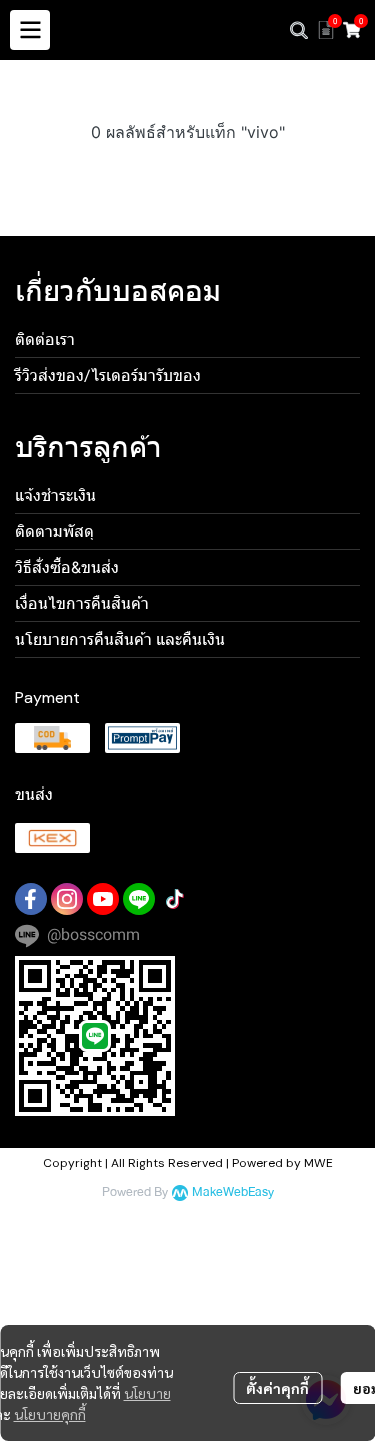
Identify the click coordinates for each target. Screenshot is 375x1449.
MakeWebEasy (233, 1192)
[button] (299, 30)
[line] (139, 899)
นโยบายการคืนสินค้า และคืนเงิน (120, 639)
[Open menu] (30, 30)
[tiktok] (175, 899)
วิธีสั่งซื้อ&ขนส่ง (67, 567)
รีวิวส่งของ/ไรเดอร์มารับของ (108, 375)
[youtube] (103, 899)
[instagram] (67, 899)
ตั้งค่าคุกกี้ (277, 1388)
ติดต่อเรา (45, 339)
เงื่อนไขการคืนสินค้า (82, 603)
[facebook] (31, 899)
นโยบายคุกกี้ (50, 1414)
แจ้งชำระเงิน (55, 495)
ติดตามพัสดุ (54, 531)
